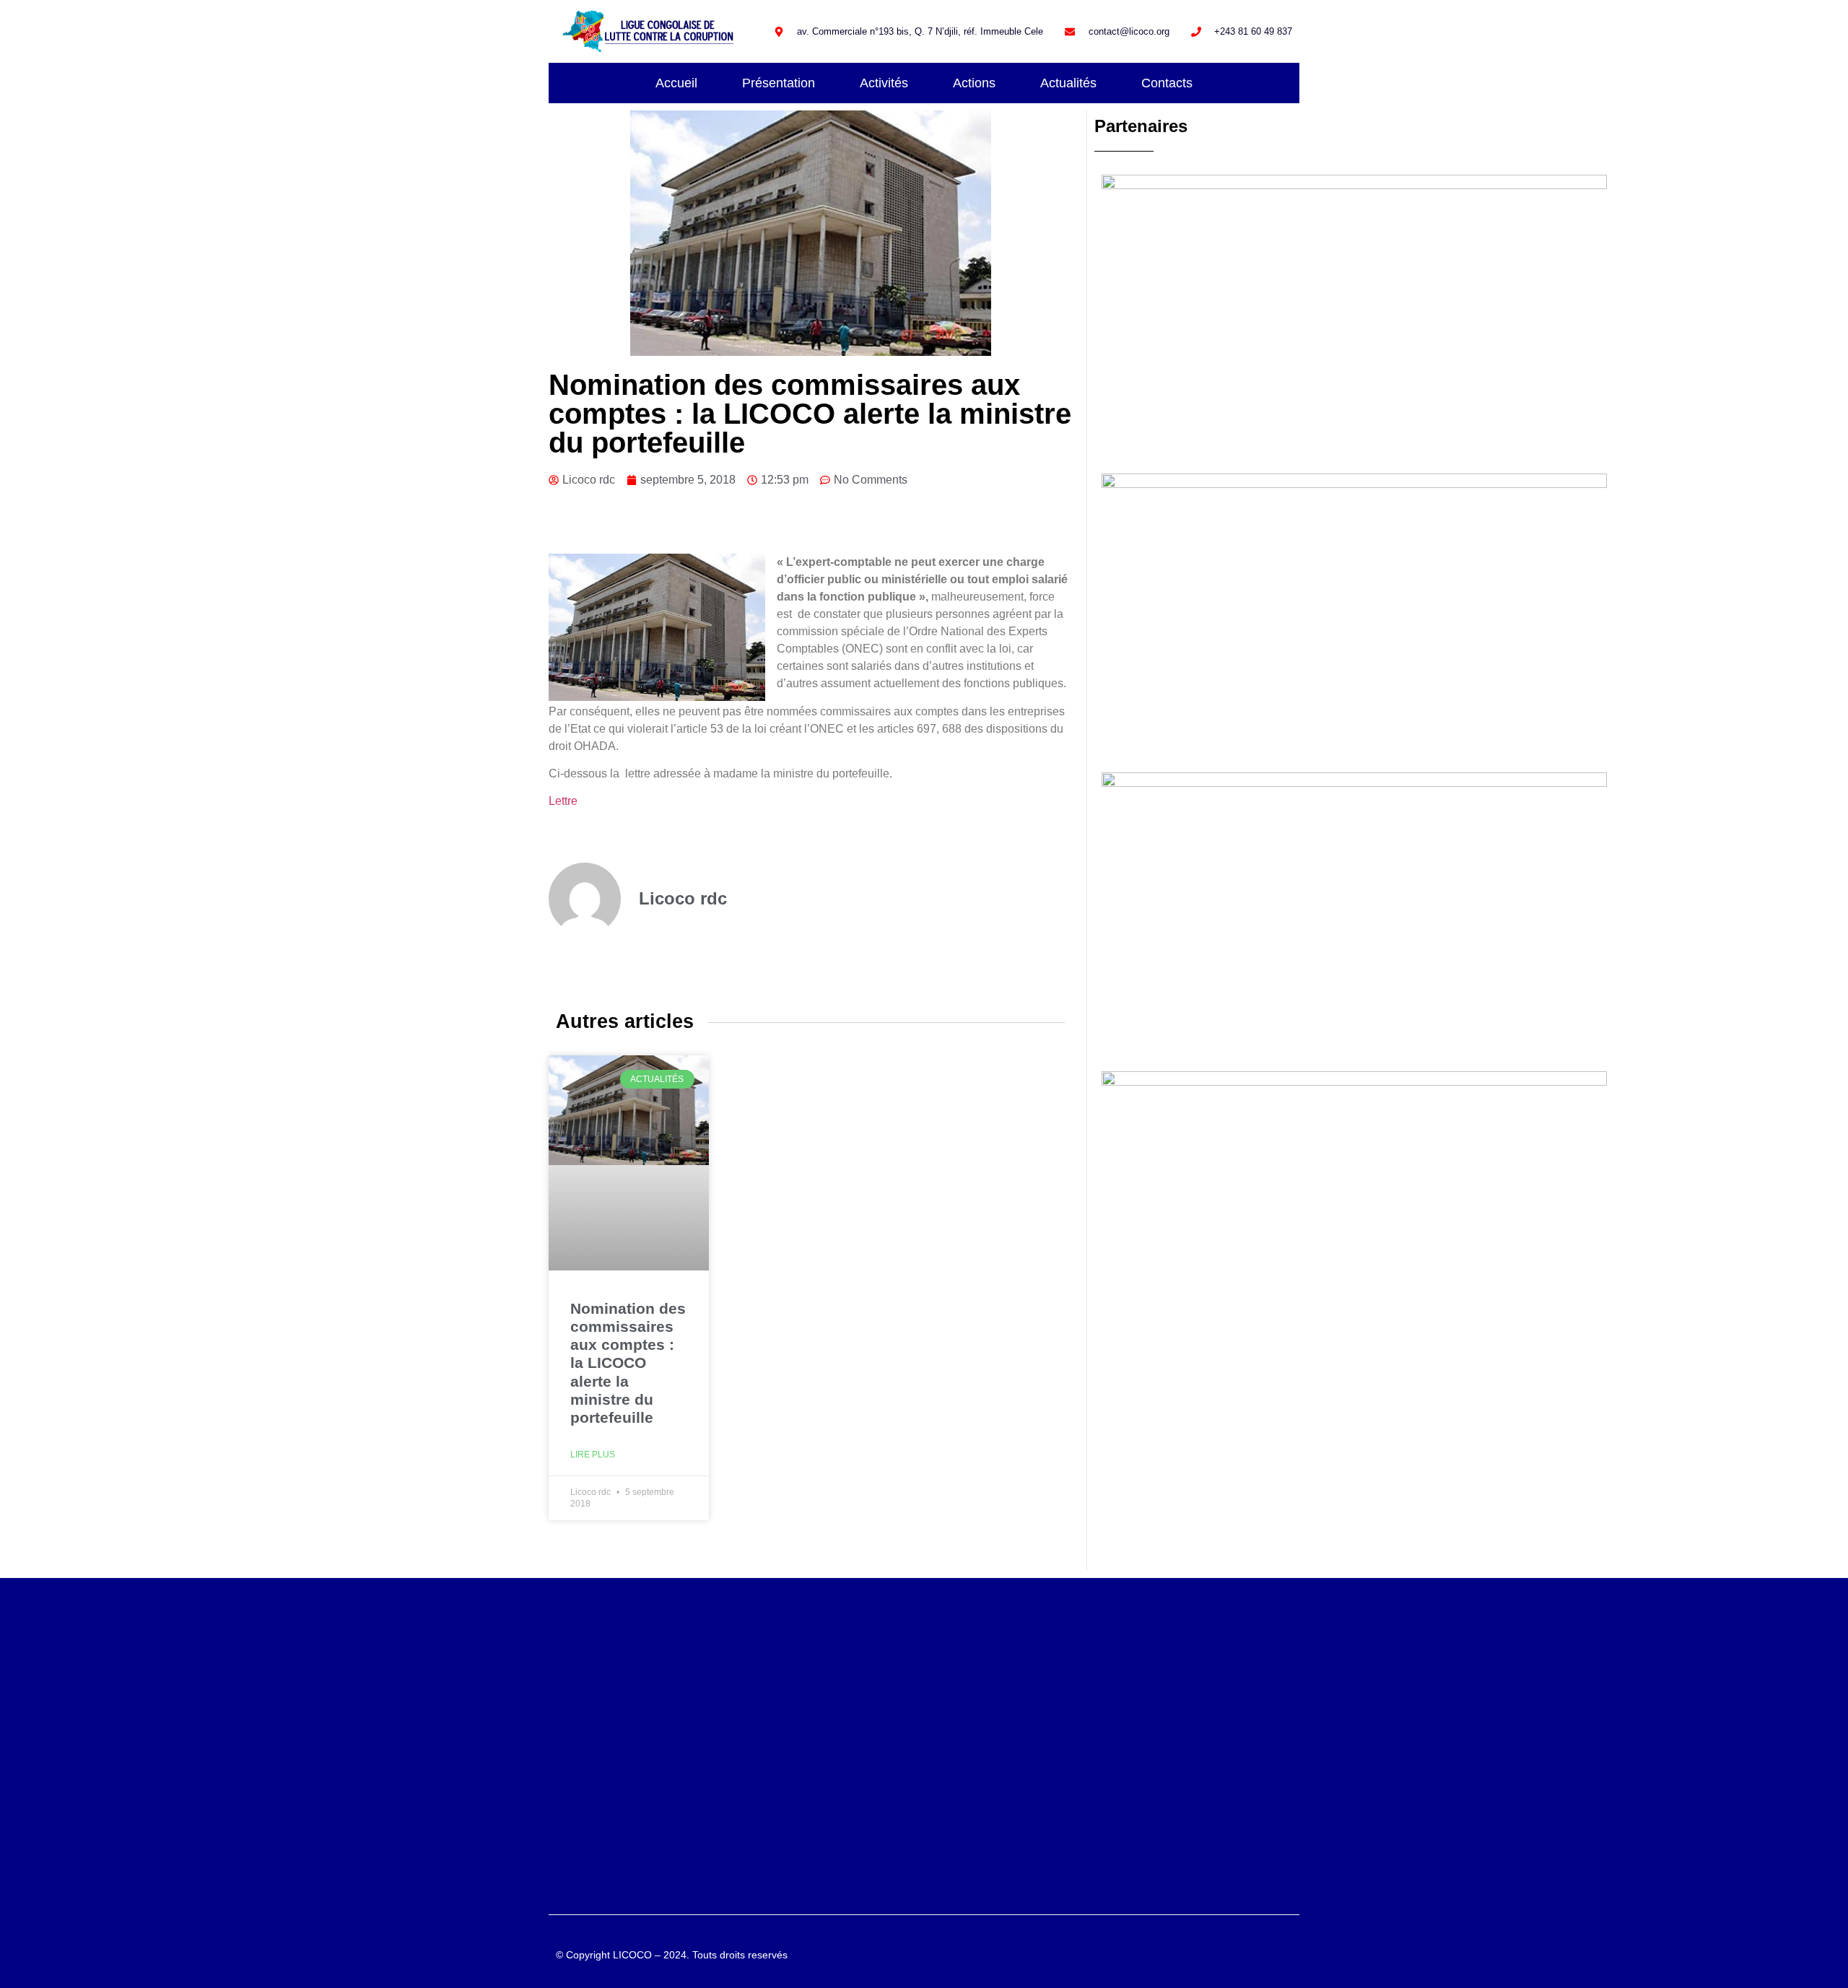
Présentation (779, 83)
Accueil (676, 83)
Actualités (1068, 83)
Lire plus (593, 1455)
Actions (974, 83)
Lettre (563, 801)
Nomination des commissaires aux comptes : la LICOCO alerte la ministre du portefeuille (628, 1363)
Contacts (1167, 83)
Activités (884, 83)
